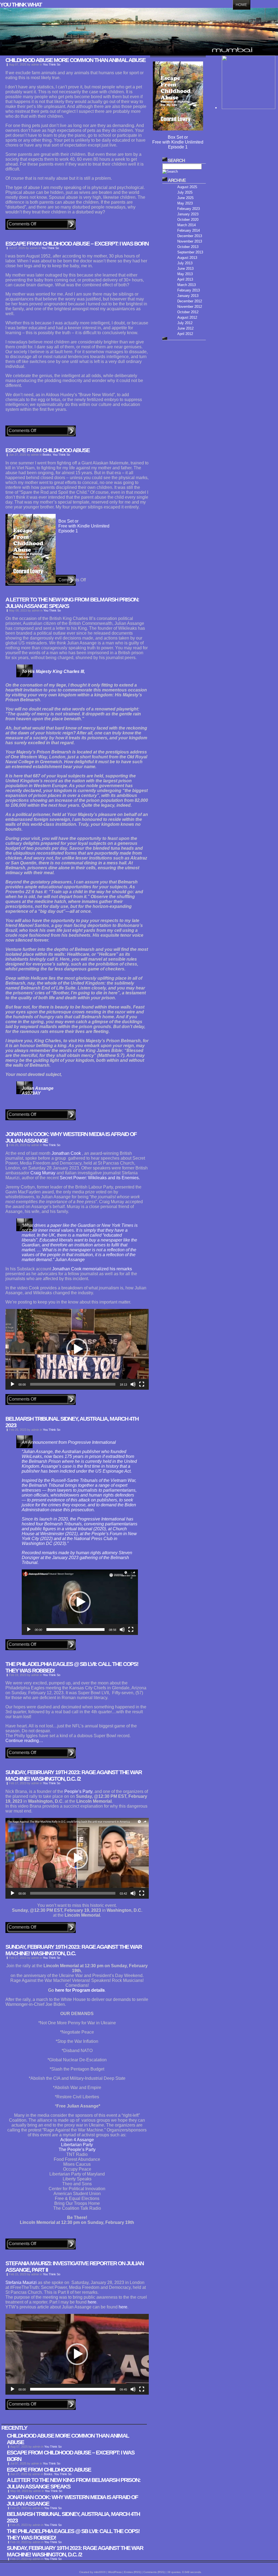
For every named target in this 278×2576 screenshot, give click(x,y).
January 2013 (188, 296)
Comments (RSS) (154, 2572)
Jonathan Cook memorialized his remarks (92, 1269)
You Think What (21, 4)
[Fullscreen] (142, 1384)
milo (96, 2572)
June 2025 (185, 198)
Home (241, 5)
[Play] (12, 1384)
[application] (77, 1349)
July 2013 (185, 263)
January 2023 (188, 214)
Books (47, 455)
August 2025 (187, 187)
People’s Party (78, 1791)
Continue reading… (24, 1741)
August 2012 (187, 317)
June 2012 (185, 328)
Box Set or (68, 521)
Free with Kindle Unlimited (84, 526)
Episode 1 (68, 531)
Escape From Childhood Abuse (48, 450)
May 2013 (185, 274)
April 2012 (185, 334)
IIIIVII (102, 2572)
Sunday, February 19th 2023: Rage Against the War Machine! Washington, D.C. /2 (74, 1775)
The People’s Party (77, 2150)
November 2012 (190, 307)
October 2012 (188, 312)
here (92, 2302)
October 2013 (188, 247)
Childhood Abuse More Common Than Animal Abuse (75, 60)
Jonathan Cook (67, 1153)
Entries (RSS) (132, 2572)
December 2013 (190, 236)
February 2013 (189, 290)
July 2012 (185, 323)
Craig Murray (43, 1173)
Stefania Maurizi (21, 2282)
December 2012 (190, 301)
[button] (77, 1349)
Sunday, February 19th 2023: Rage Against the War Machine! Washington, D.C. (74, 1950)
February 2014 (189, 230)
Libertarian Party (77, 2145)
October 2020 (188, 220)
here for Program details (80, 1990)
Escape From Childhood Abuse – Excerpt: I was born (77, 243)
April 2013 (185, 279)
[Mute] (133, 1384)
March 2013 (187, 285)
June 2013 (185, 269)
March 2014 (187, 225)
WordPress (115, 2572)
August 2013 (187, 258)
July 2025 (185, 192)
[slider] (73, 1384)
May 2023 (185, 203)
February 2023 (189, 209)
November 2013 (190, 241)
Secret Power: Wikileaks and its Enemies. (100, 1178)
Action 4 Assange (77, 2140)
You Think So (52, 64)
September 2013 (190, 252)
